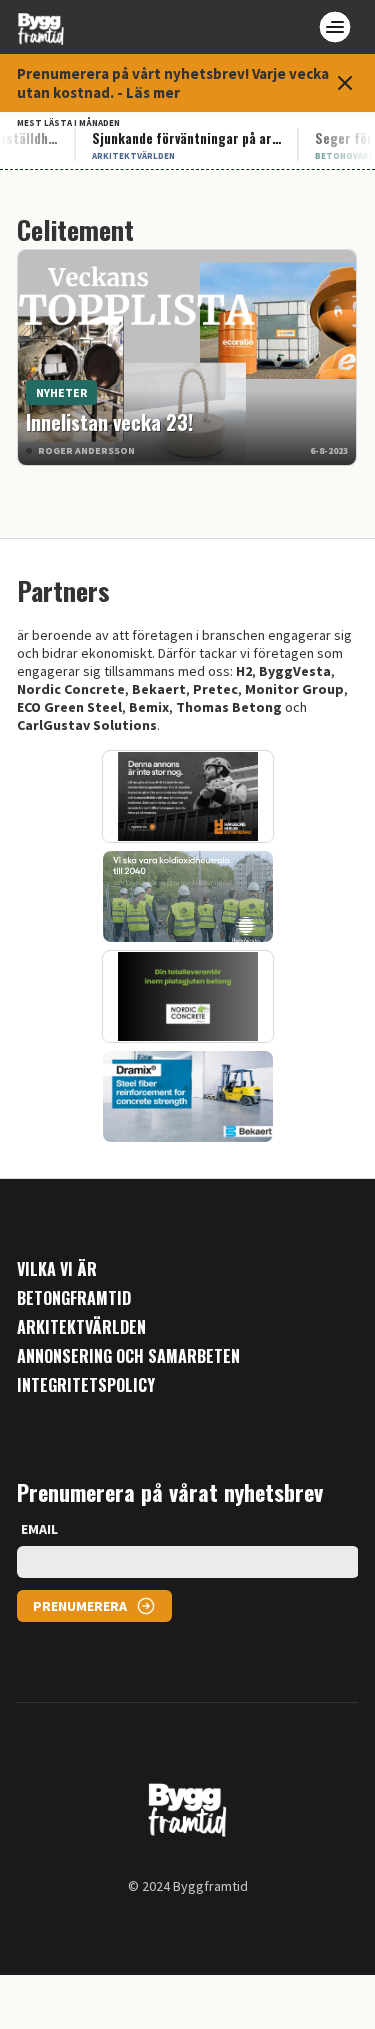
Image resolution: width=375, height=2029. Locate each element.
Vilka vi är (57, 1269)
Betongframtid (74, 1298)
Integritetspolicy (86, 1385)
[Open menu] (335, 27)
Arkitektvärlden (81, 1327)
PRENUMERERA (80, 1606)
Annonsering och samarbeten (128, 1356)
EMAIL (39, 1529)
